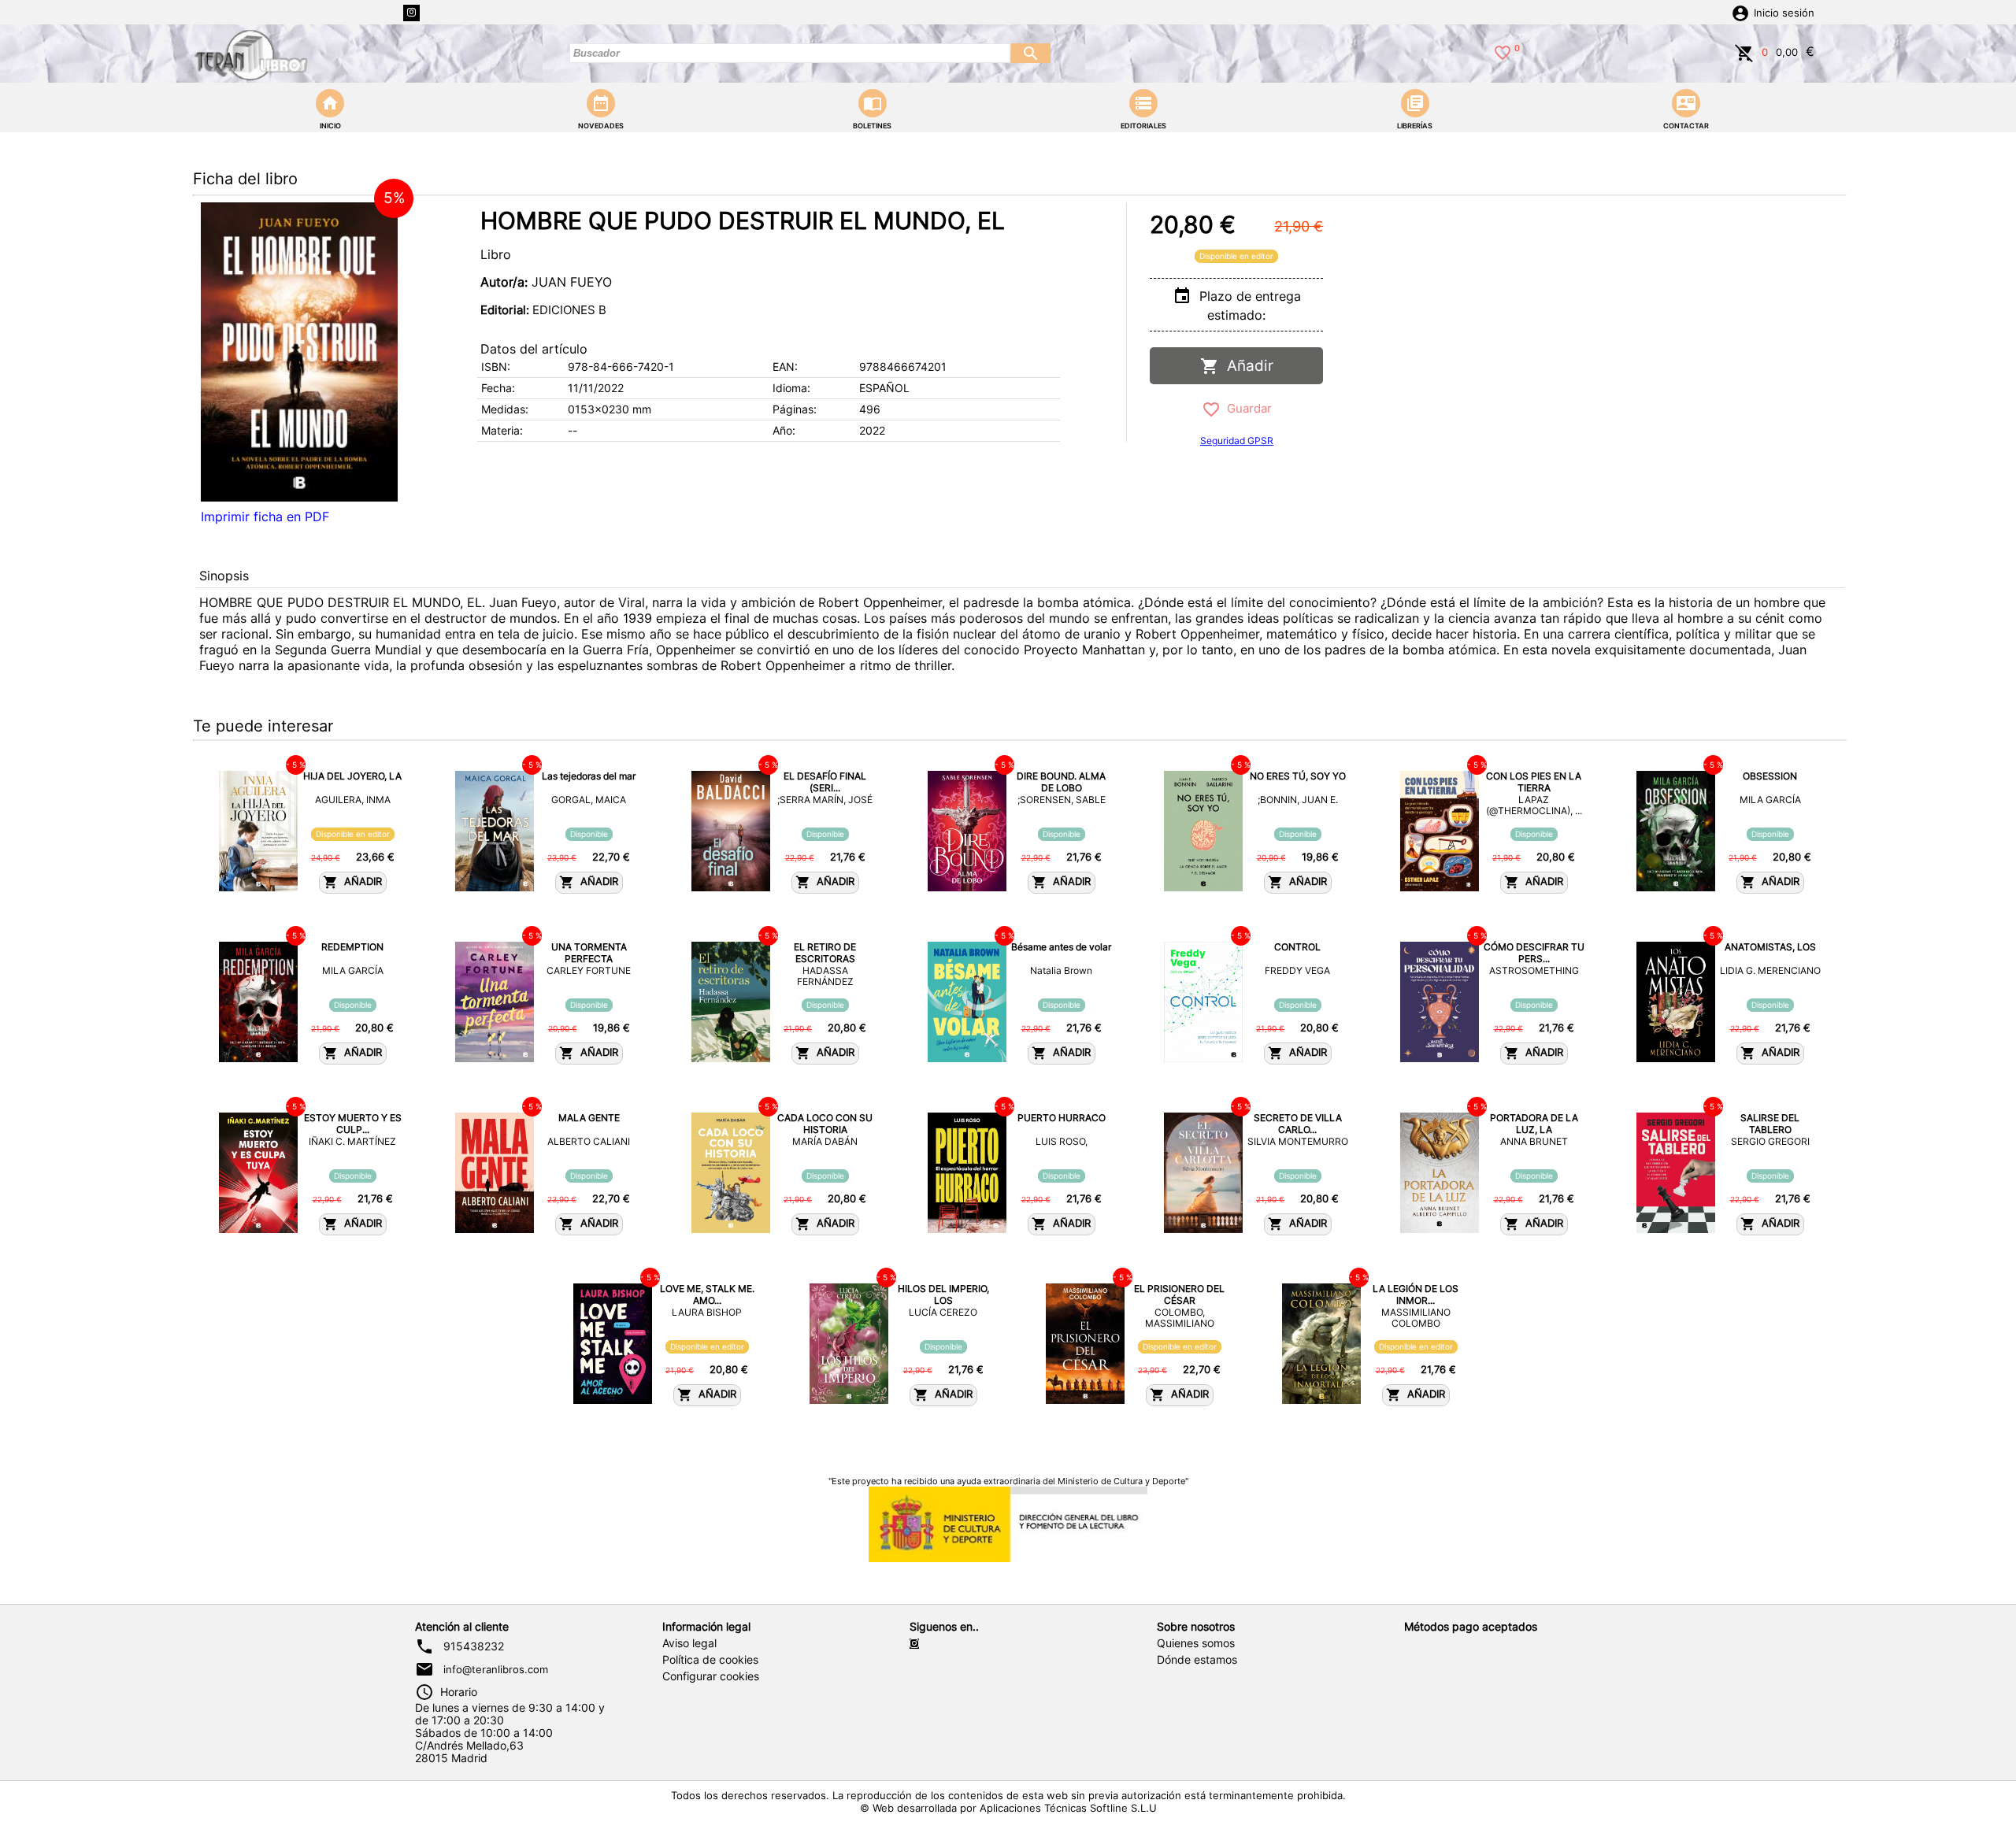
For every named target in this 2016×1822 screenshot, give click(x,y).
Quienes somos (1196, 1643)
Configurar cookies (711, 1676)
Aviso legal (689, 1643)
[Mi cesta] (1744, 51)
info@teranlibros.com (496, 1669)
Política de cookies (710, 1660)
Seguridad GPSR (1237, 441)
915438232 (474, 1646)
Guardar (1246, 408)
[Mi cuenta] (1740, 12)
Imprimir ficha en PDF (265, 517)
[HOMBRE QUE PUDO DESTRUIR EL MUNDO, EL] (299, 352)
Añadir (1246, 366)
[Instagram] (411, 13)
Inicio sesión (1784, 13)
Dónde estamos (1197, 1660)
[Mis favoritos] (1503, 51)
